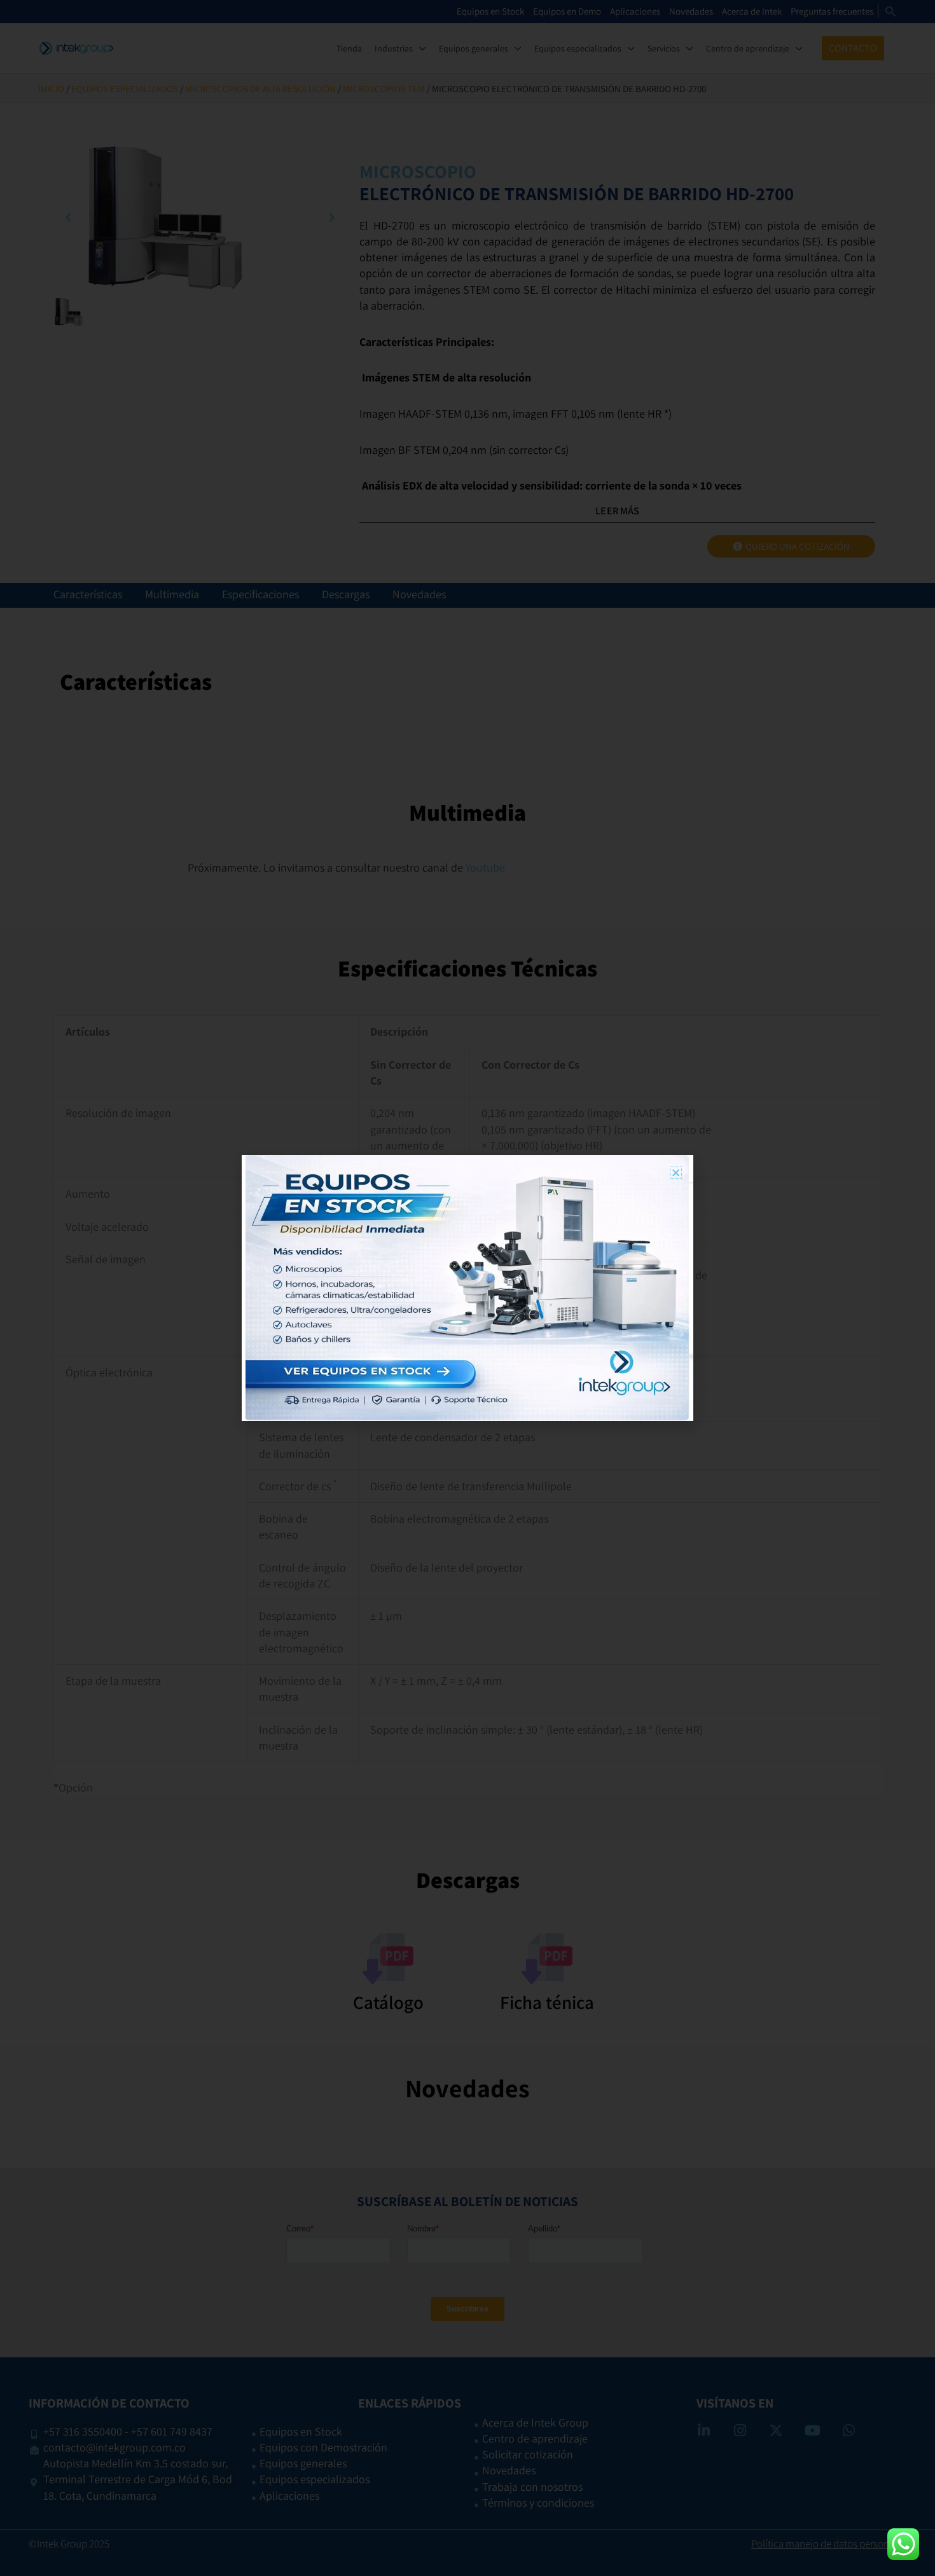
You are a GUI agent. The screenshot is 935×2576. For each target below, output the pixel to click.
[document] (468, 1288)
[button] (676, 1173)
